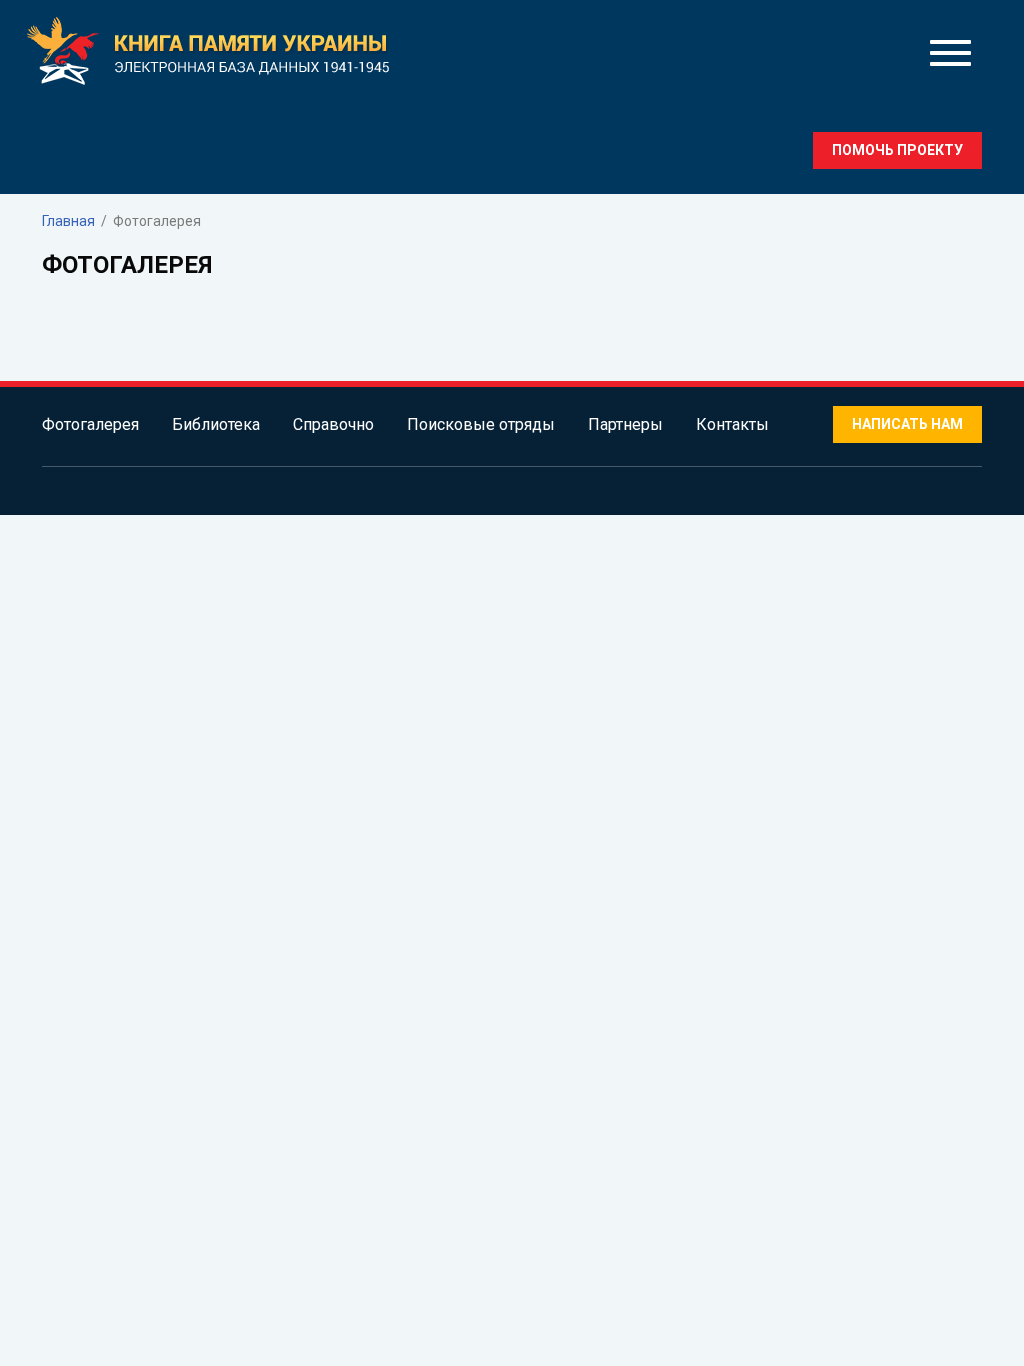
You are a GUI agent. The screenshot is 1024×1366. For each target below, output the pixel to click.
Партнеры (625, 424)
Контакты (732, 424)
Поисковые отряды (481, 424)
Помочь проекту (897, 150)
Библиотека (216, 424)
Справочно (333, 424)
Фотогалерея (90, 424)
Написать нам (907, 424)
